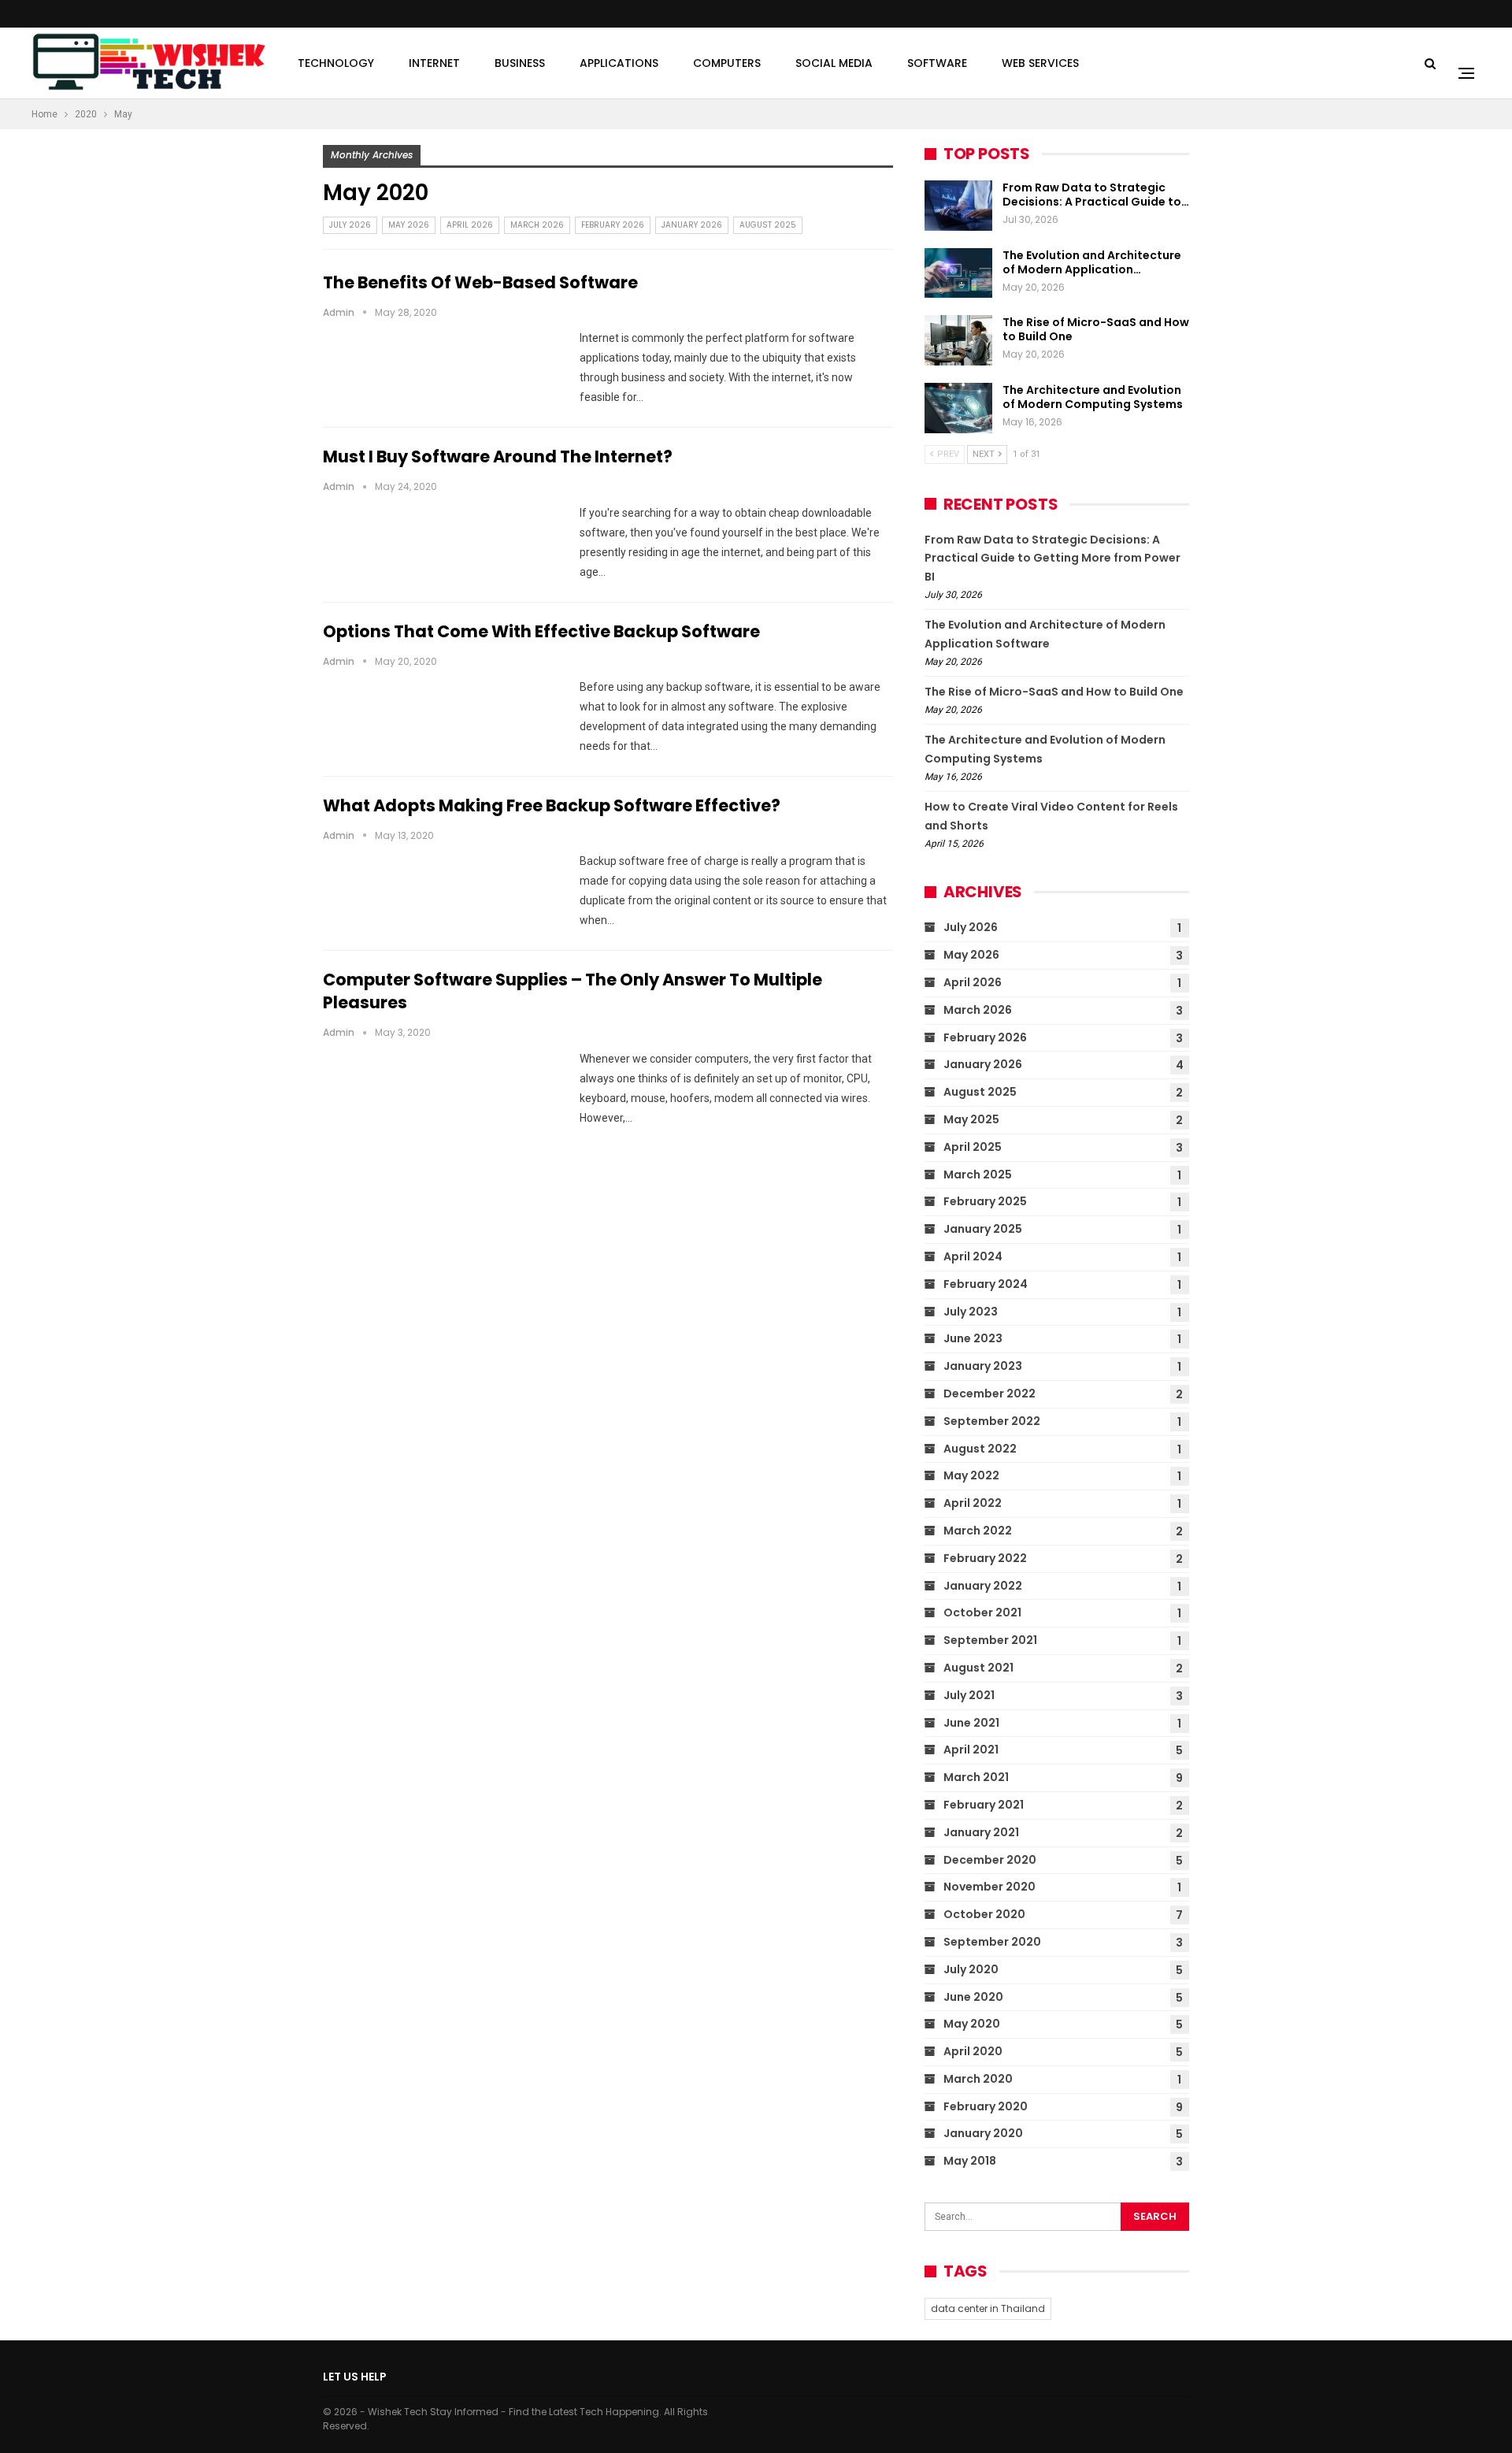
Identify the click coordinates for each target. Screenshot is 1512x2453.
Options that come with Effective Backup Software (541, 631)
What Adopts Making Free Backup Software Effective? (552, 805)
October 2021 (982, 1612)
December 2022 (989, 1393)
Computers (727, 63)
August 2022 (980, 1449)
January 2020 (983, 2133)
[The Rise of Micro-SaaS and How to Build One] (958, 340)
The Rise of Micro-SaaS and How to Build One (1096, 329)
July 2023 (971, 1312)
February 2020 (986, 2106)
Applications (619, 63)
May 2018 (970, 2161)
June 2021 (971, 1723)
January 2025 (983, 1229)
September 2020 (992, 1942)
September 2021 (990, 1640)
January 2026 (692, 225)
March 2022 (978, 1531)
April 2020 (973, 2051)
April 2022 (973, 1503)
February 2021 (984, 1805)
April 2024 (973, 1256)
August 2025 (768, 225)
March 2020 (978, 2079)
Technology (336, 63)
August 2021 (978, 1668)
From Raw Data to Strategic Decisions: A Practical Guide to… (1096, 195)
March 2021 (976, 1777)
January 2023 (983, 1366)
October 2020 (984, 1914)
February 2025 (985, 1201)
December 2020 (990, 1860)
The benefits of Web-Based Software (480, 282)
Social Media (834, 63)
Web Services (1040, 63)
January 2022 (983, 1586)
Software (937, 63)
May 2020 (972, 2024)
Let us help (355, 2377)
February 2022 (985, 1558)
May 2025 (971, 1119)
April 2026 (470, 225)
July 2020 (971, 1969)
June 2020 (973, 1997)
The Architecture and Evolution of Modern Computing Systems (1093, 397)
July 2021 (969, 1695)
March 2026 (537, 225)
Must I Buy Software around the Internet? (498, 456)
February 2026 (613, 225)
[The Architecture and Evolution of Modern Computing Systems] (958, 408)
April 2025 (973, 1147)
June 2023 (973, 1338)
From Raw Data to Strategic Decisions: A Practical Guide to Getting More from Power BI (1052, 559)
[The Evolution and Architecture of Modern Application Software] (958, 273)
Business (520, 63)
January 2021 (981, 1832)
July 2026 (350, 225)
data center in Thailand (988, 2308)
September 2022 (992, 1421)
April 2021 (971, 1750)
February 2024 (986, 1284)
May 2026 (409, 225)
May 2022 (971, 1475)
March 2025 (978, 1175)
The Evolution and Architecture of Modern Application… (1092, 262)
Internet (434, 63)
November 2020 (989, 1887)
